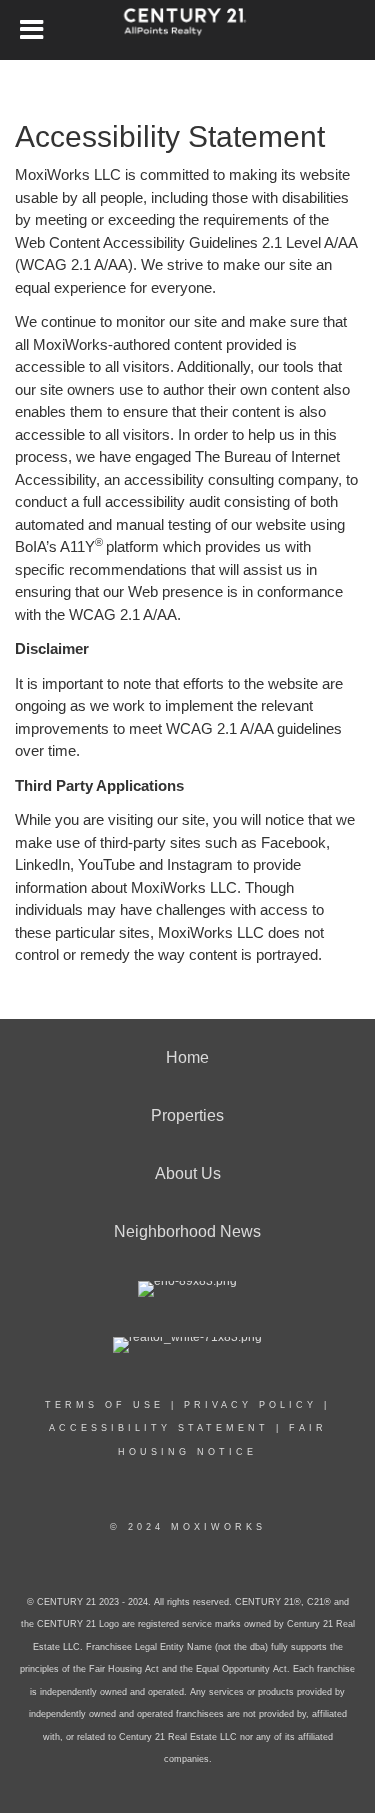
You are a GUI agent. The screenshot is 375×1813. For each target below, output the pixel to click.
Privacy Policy (250, 1405)
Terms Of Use (104, 1405)
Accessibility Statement (159, 1428)
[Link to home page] (187, 30)
